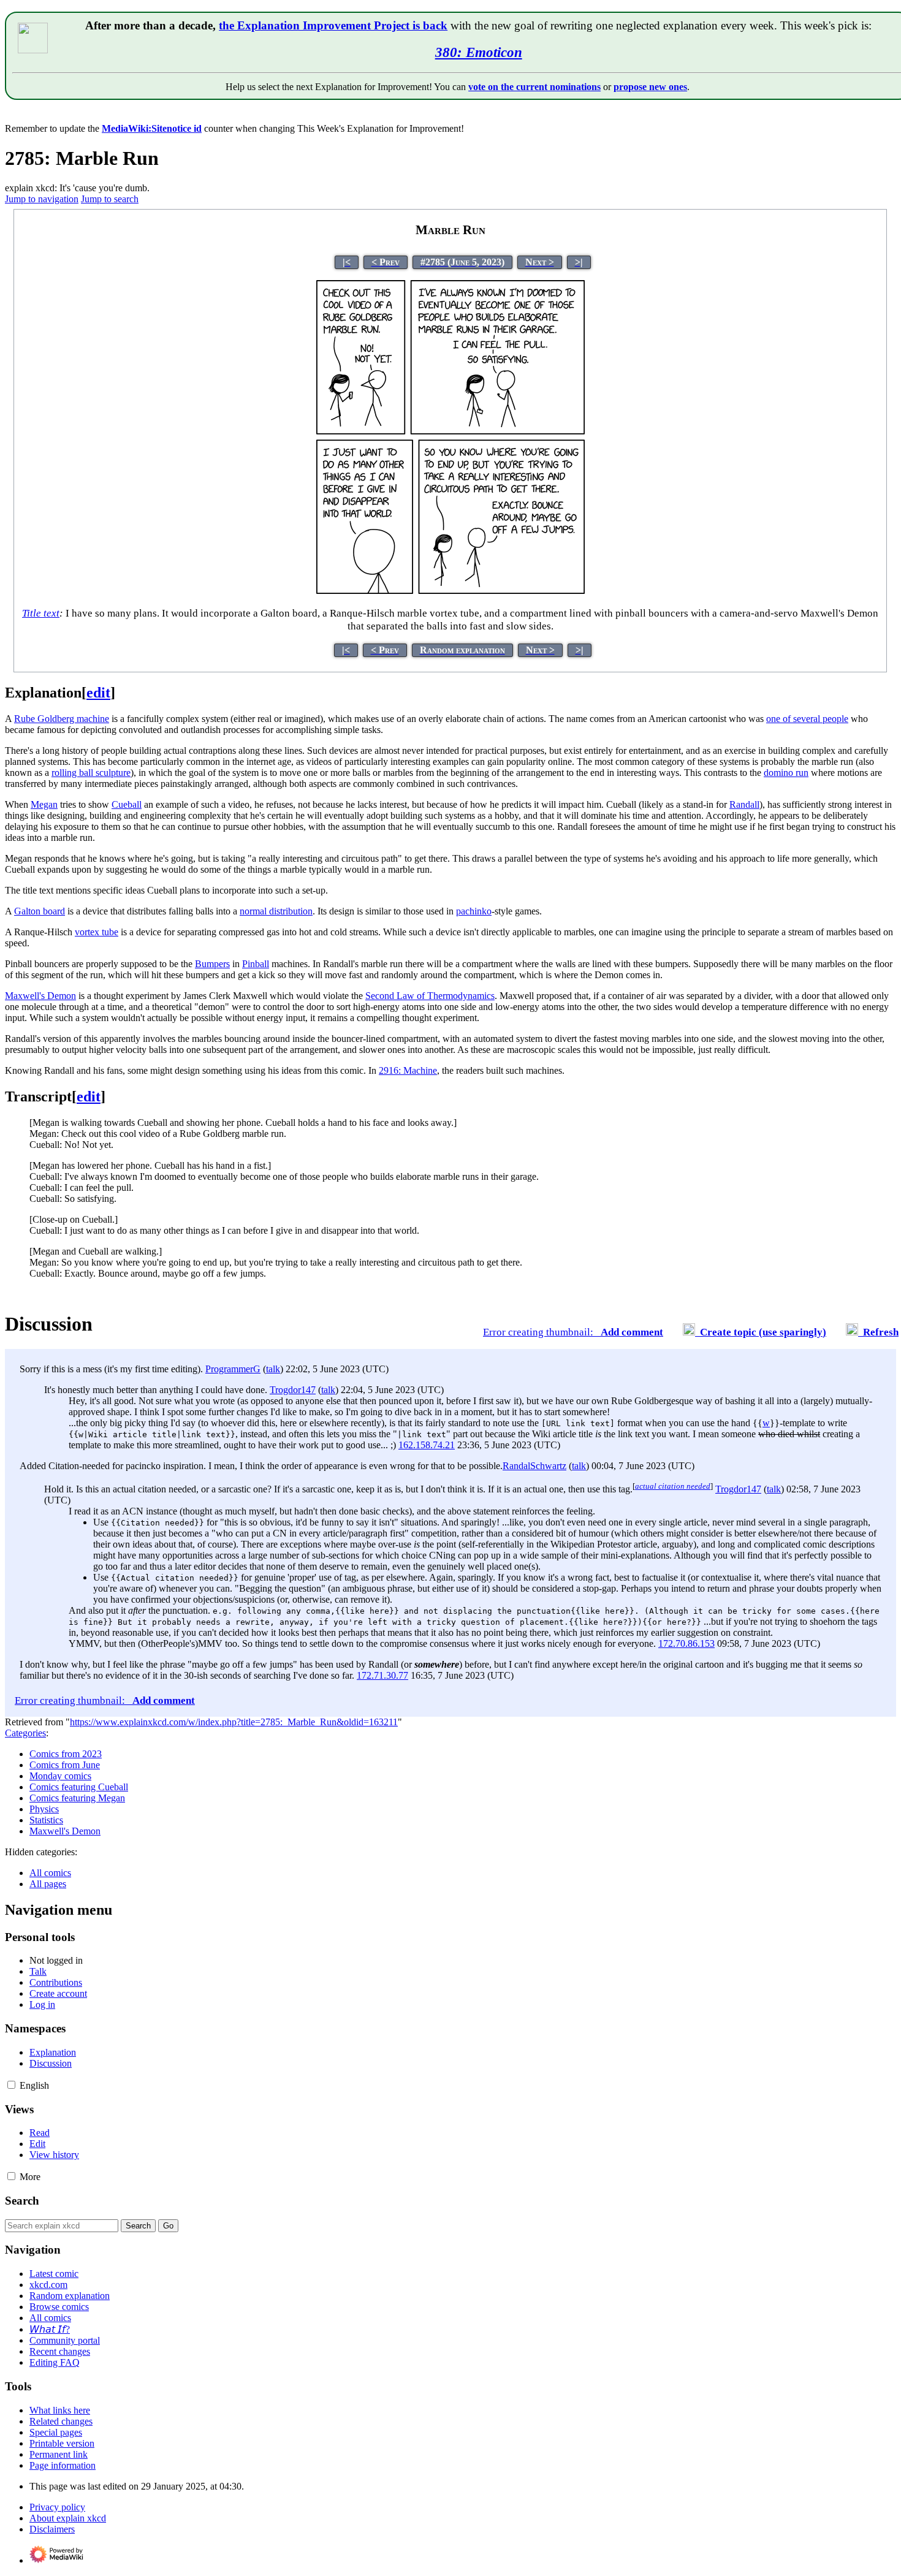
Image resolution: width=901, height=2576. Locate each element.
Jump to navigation (42, 199)
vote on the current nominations (534, 87)
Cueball (127, 804)
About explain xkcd (68, 2518)
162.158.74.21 (427, 1445)
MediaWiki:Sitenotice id (152, 128)
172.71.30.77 (382, 1675)
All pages (48, 1884)
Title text (41, 613)
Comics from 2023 (66, 1754)
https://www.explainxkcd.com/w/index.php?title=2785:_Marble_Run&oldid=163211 (234, 1722)
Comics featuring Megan (77, 1798)
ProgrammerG (233, 1369)
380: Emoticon (479, 52)
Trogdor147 (293, 1390)
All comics (50, 1873)
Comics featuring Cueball (79, 1787)
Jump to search (110, 199)
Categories (25, 1733)
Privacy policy (57, 2507)
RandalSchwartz (534, 1466)
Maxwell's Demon (65, 1831)
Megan (44, 804)
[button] (11, 2085)
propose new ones (650, 87)
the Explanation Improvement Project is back (333, 25)
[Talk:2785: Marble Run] (598, 1332)
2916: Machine (408, 1070)
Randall (744, 804)
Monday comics (60, 1776)
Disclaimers (52, 2529)
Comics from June (65, 1765)
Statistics (46, 1820)
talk (273, 1369)
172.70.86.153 (686, 1643)
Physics (44, 1809)
